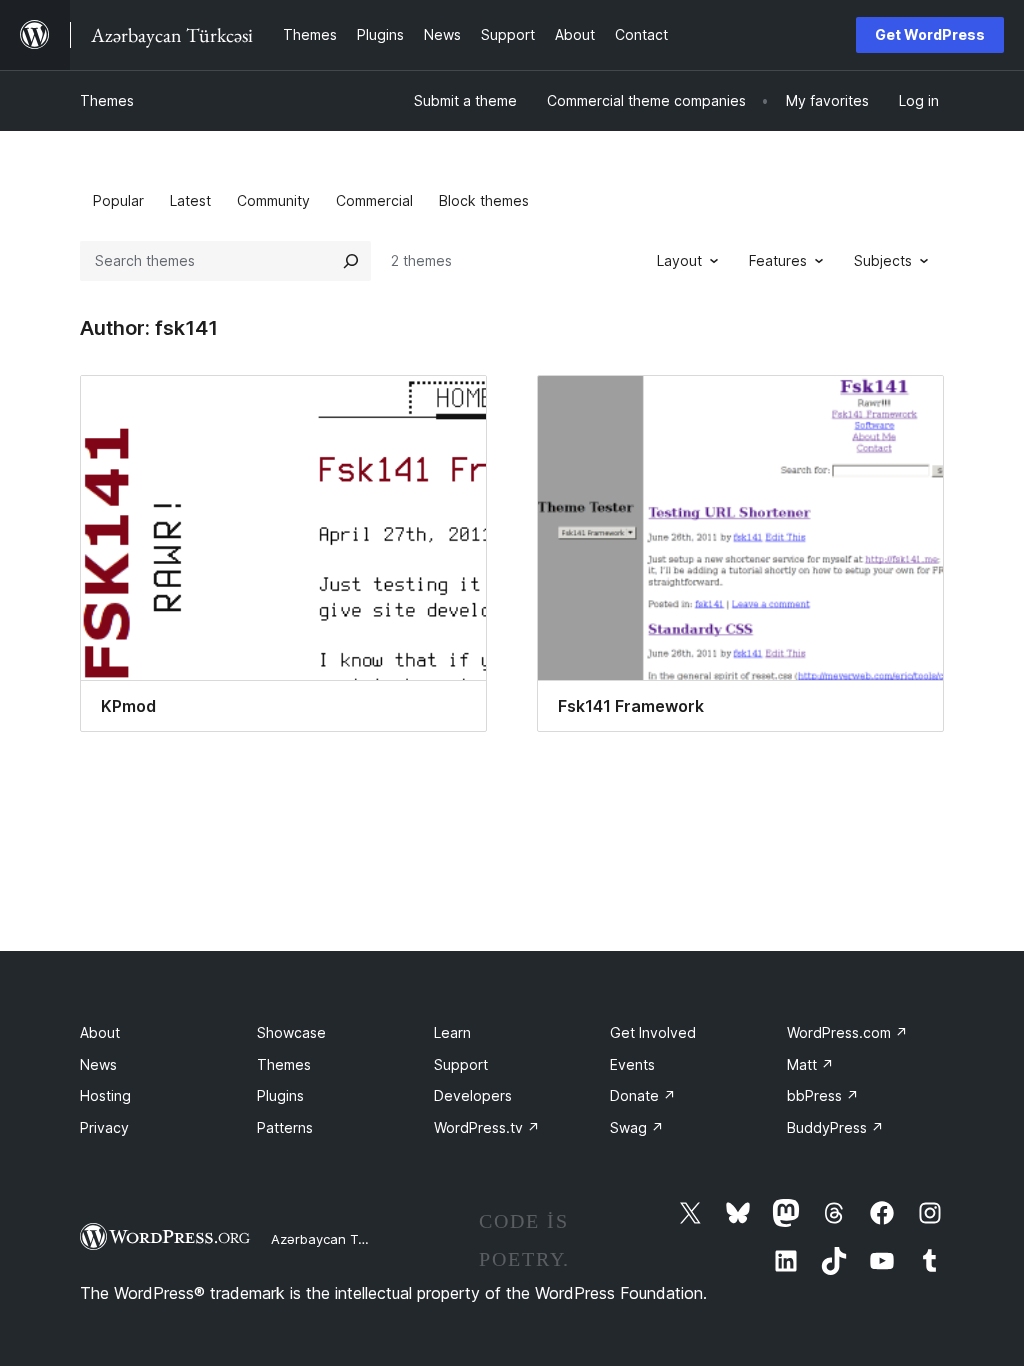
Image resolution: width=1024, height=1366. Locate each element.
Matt (810, 1064)
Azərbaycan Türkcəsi (336, 1239)
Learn (452, 1032)
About (100, 1032)
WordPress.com (847, 1032)
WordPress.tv (487, 1127)
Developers (473, 1095)
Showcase (291, 1032)
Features (778, 260)
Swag (637, 1127)
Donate (643, 1095)
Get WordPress (930, 34)
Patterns (285, 1127)
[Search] (351, 261)
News (98, 1064)
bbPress (823, 1095)
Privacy (104, 1127)
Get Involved (653, 1032)
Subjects (883, 260)
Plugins (280, 1095)
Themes (107, 100)
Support (461, 1064)
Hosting (105, 1095)
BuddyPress (835, 1127)
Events (632, 1064)
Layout (679, 260)
